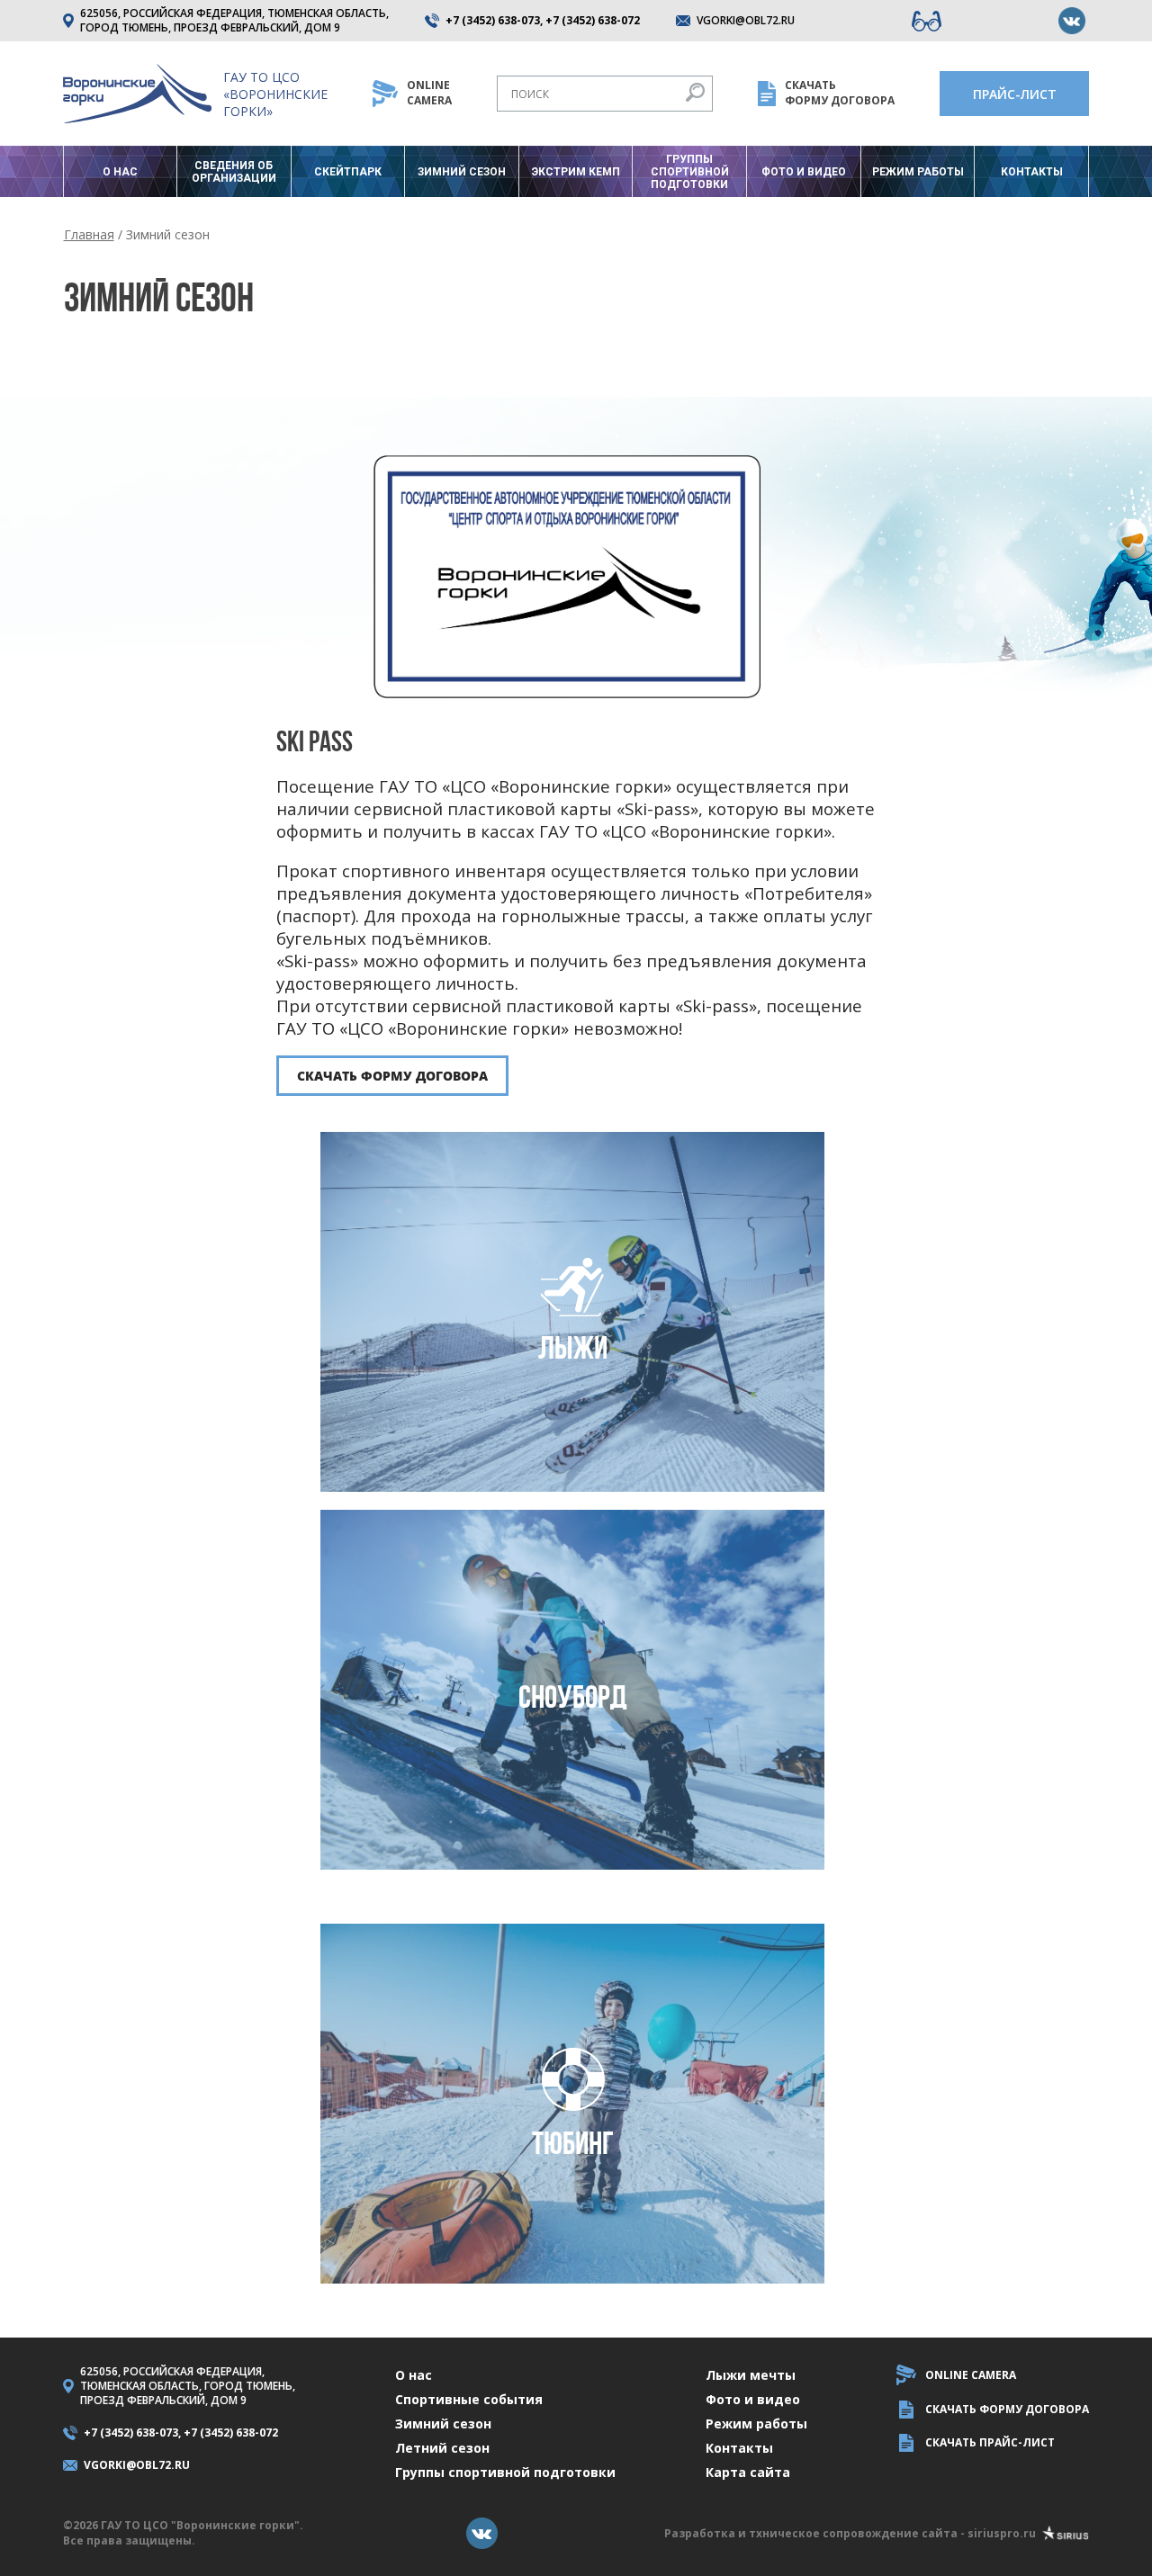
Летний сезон (442, 2448)
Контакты (1032, 172)
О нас (120, 172)
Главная (89, 234)
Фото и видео (804, 172)
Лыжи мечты (751, 2375)
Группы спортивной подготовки (690, 172)
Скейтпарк (348, 172)
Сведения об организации (234, 172)
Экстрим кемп (576, 172)
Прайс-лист (1015, 94)
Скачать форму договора (392, 1076)
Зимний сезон (462, 172)
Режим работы (918, 172)
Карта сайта (748, 2472)
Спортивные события (469, 2399)
